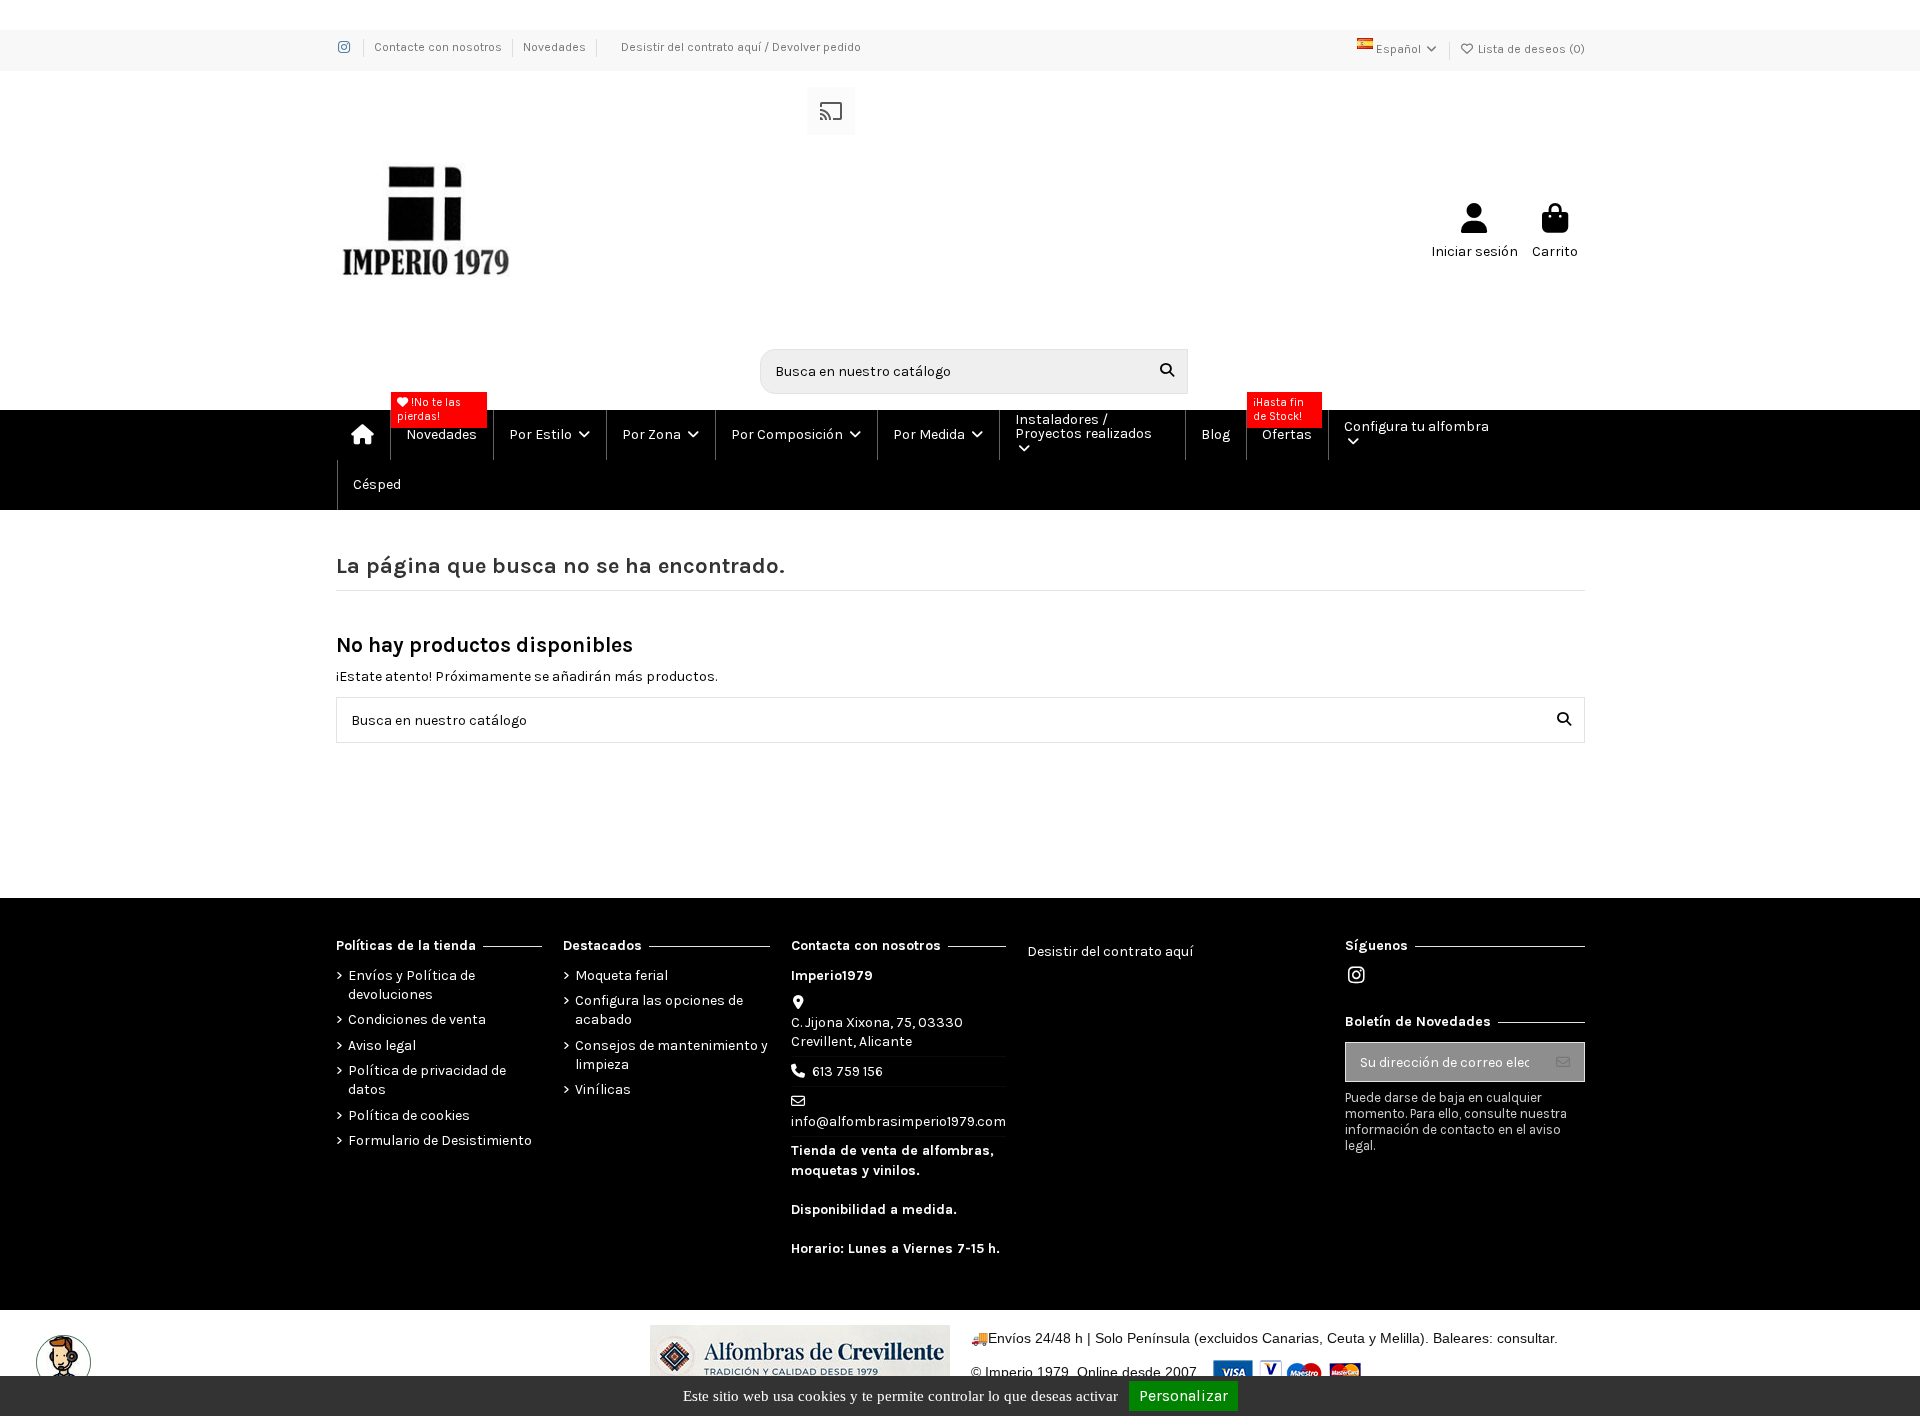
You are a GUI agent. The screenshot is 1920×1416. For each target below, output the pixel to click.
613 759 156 (847, 1071)
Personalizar (1183, 1395)
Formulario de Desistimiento (440, 1140)
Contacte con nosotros (439, 47)
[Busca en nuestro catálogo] (1167, 371)
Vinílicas (603, 1089)
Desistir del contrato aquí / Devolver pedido (741, 47)
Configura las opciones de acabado (659, 1010)
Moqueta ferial (621, 975)
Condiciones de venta (417, 1019)
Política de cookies (409, 1115)
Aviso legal (382, 1045)
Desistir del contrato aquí (1110, 951)
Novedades (554, 47)
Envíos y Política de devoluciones (411, 985)
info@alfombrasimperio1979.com (898, 1121)
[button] (548, 435)
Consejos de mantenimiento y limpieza (671, 1055)
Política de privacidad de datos (427, 1080)
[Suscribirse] (1563, 1062)
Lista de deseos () (1530, 49)
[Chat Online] (61, 1360)
